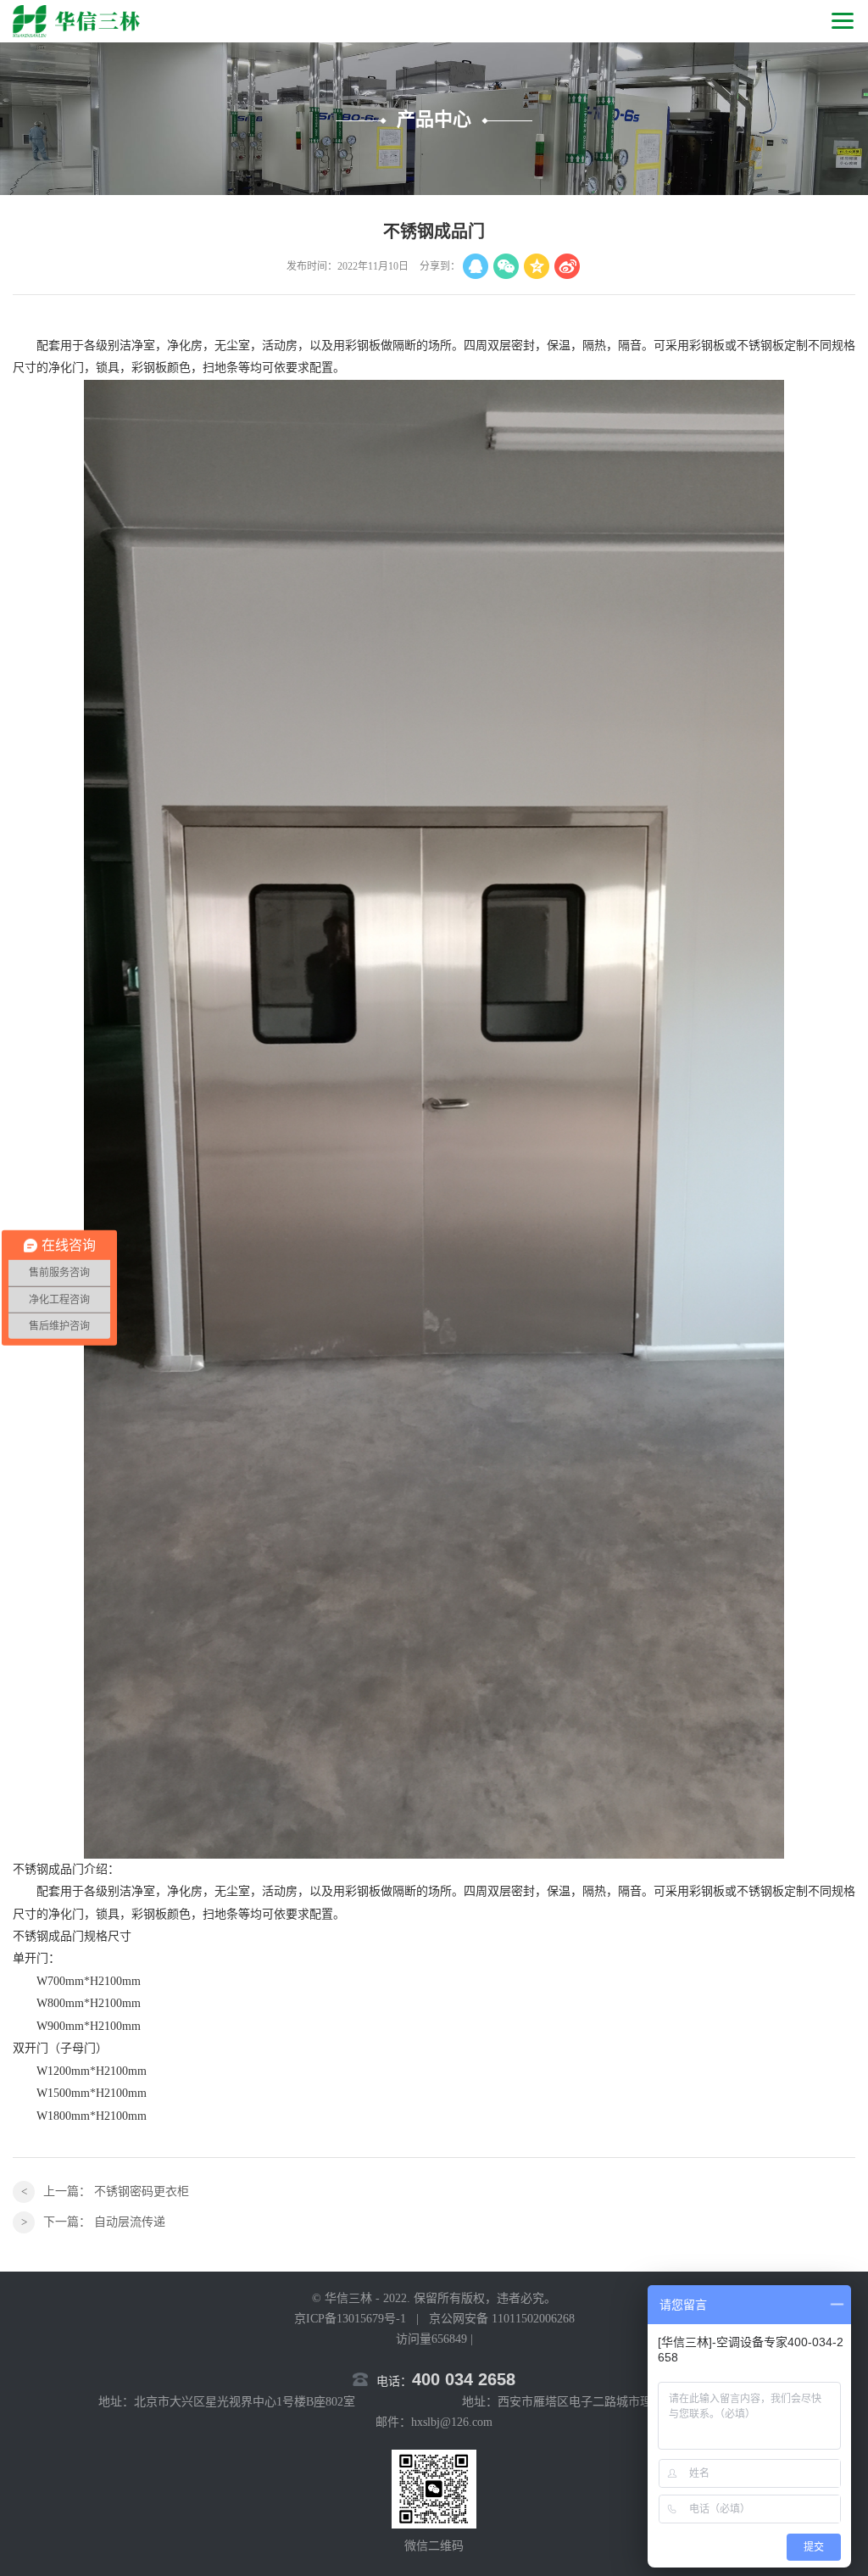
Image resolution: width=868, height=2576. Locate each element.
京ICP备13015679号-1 (350, 2319)
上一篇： (116, 2191)
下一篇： (104, 2222)
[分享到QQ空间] (537, 266)
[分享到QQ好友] (476, 266)
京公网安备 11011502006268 (502, 2319)
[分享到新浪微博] (567, 266)
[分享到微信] (506, 266)
